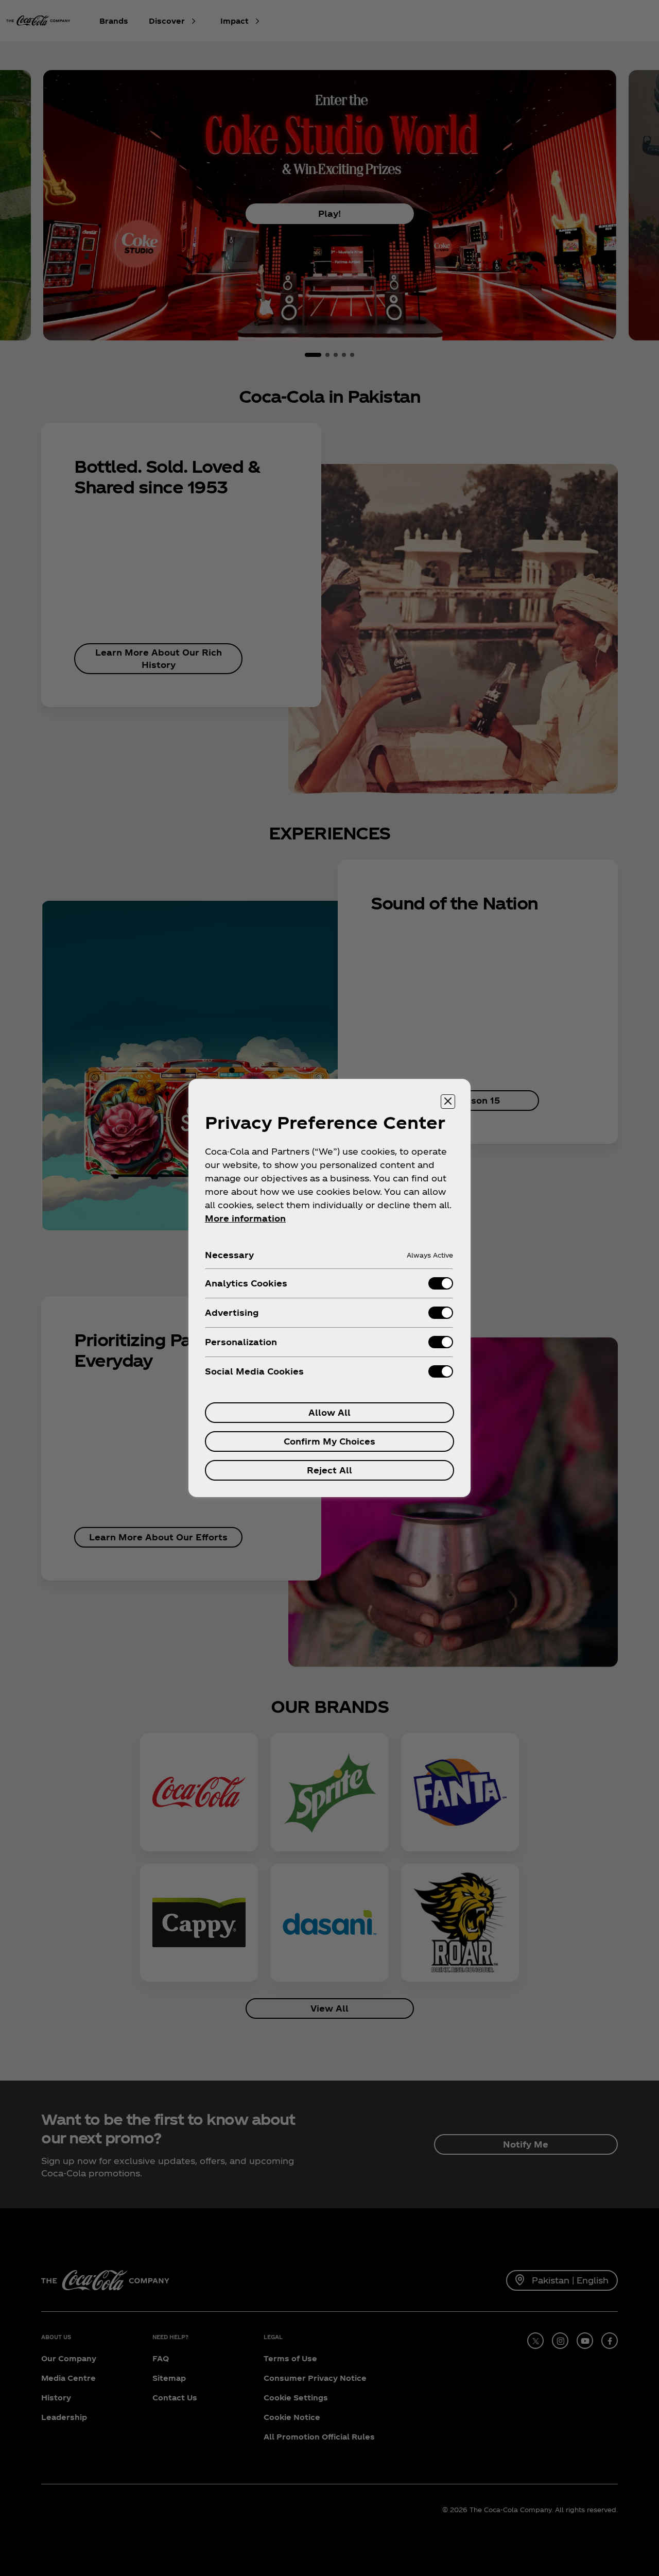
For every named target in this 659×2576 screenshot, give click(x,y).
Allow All (329, 1412)
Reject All (329, 1470)
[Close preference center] (448, 1102)
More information (245, 1218)
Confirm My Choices (329, 1441)
